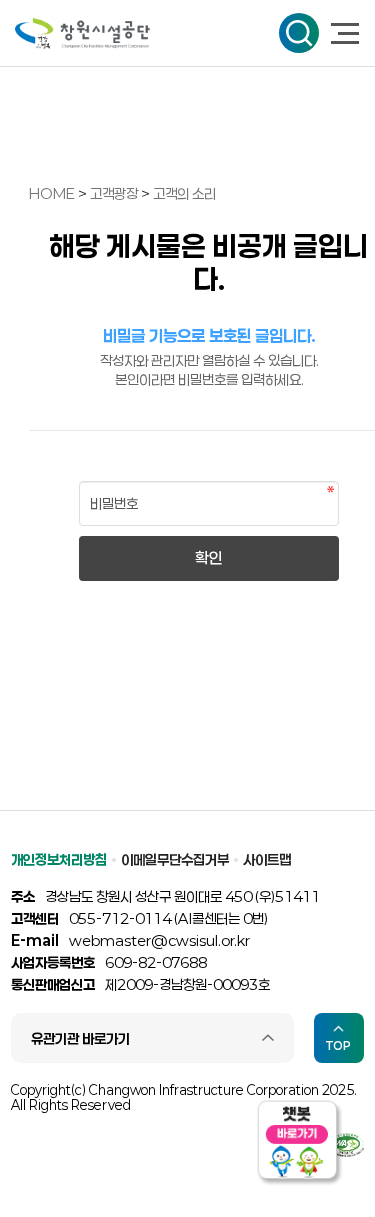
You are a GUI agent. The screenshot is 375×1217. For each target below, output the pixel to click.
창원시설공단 (82, 33)
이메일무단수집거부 (175, 859)
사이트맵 (267, 859)
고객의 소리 (184, 193)
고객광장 (115, 193)
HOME (52, 193)
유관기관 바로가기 (80, 1038)
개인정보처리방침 (59, 859)
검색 (299, 33)
